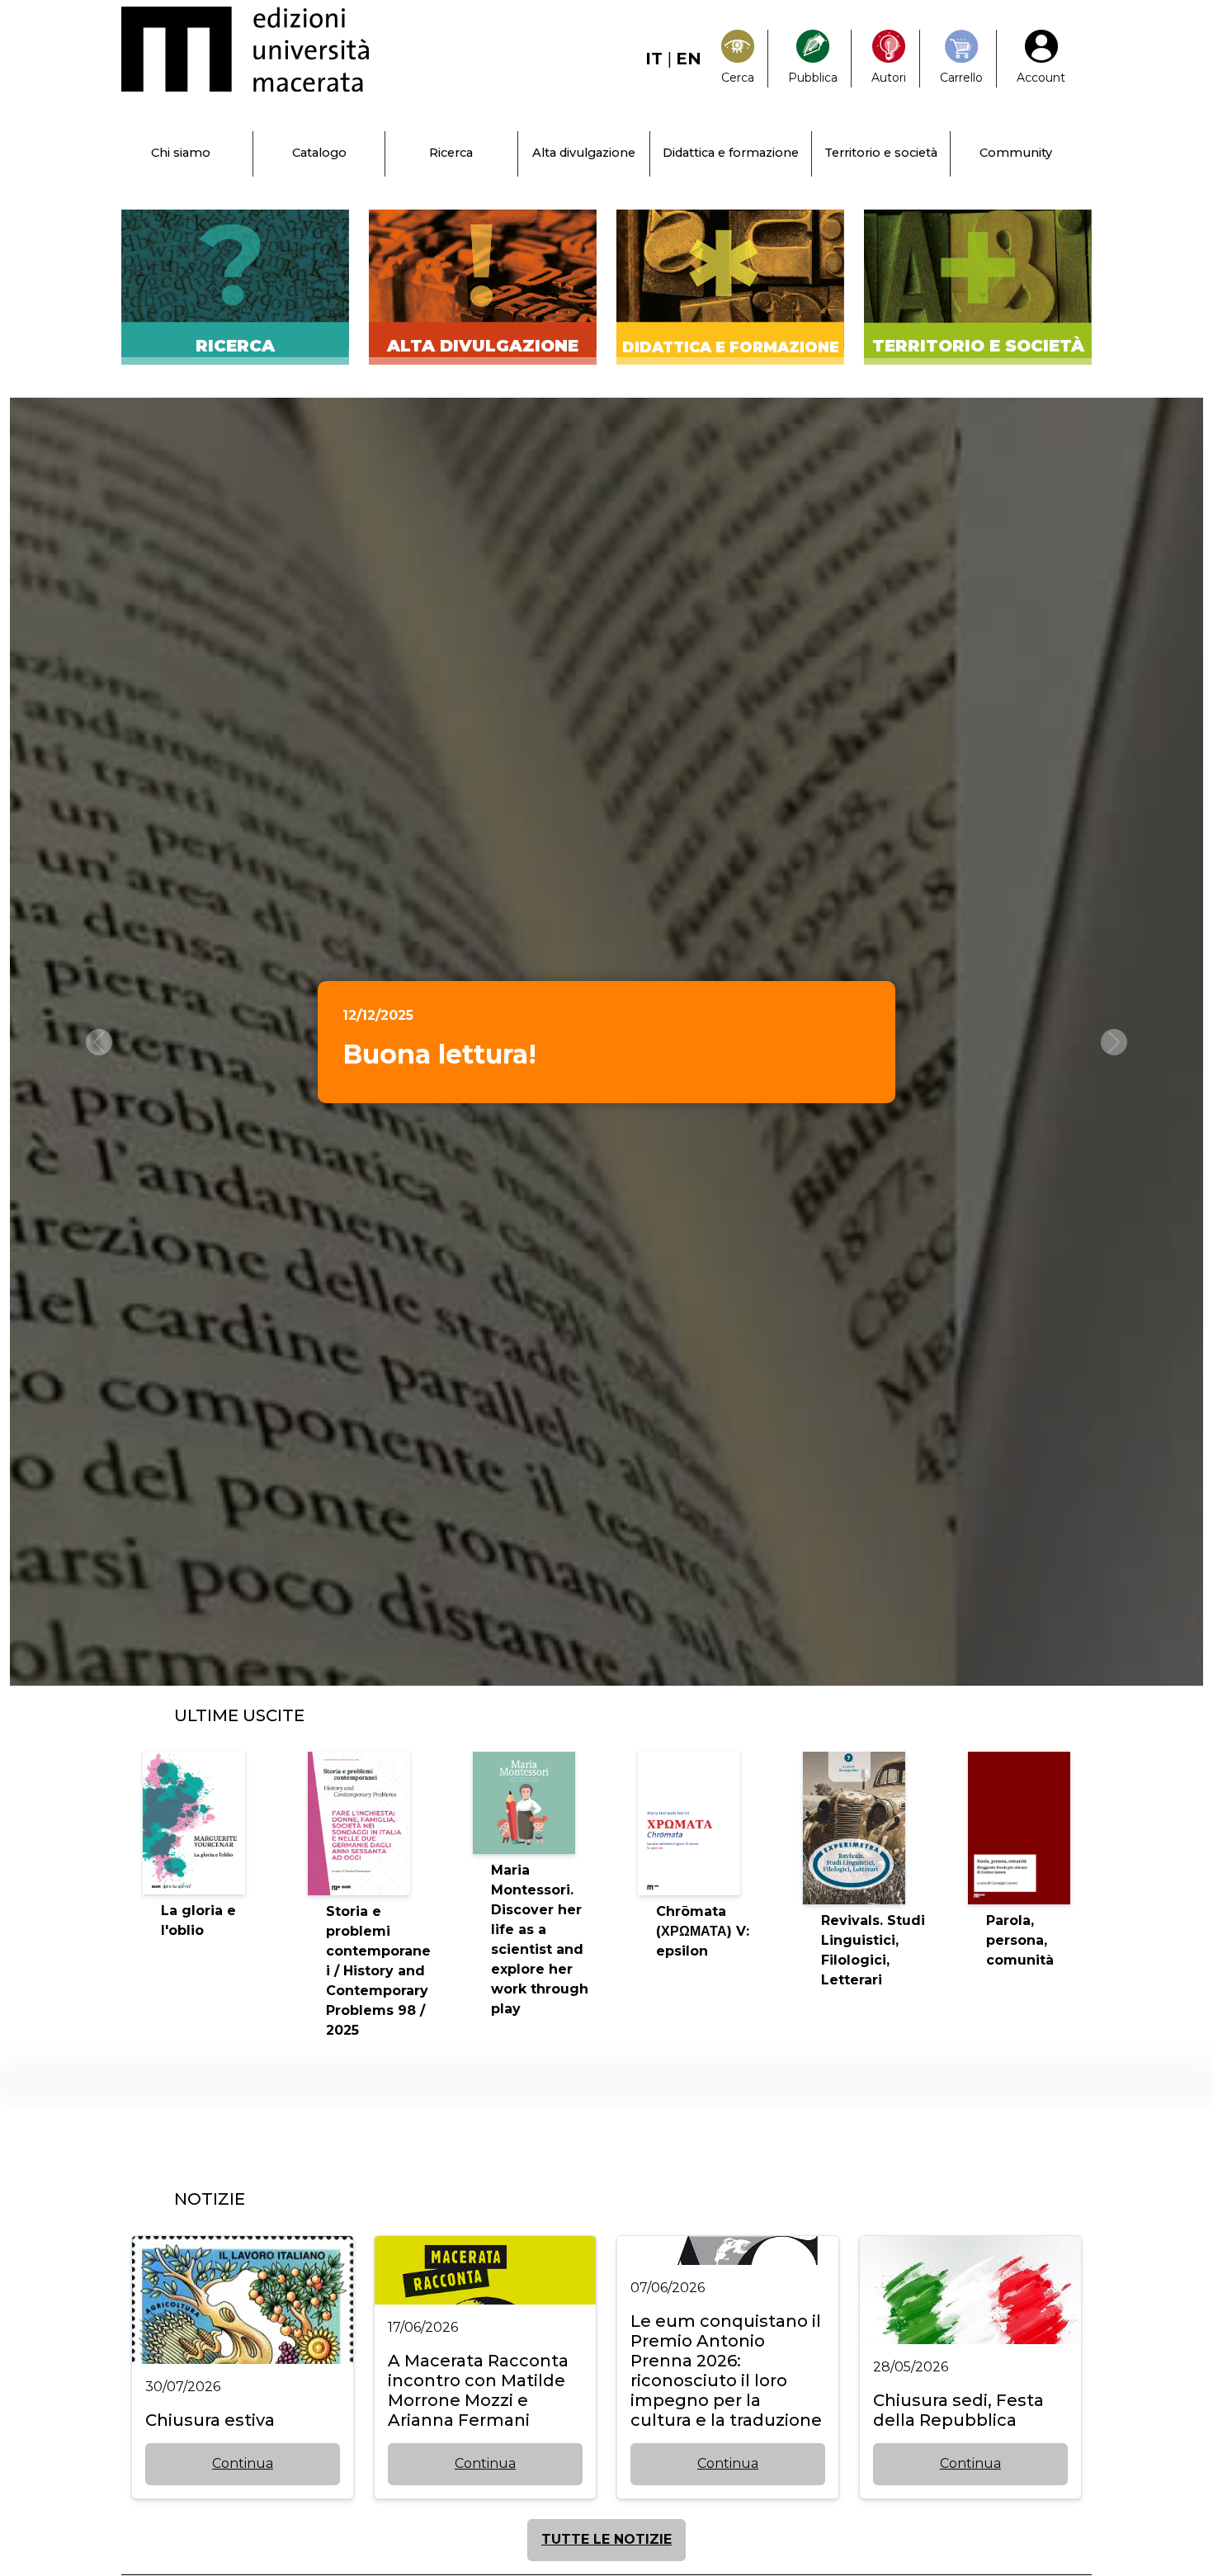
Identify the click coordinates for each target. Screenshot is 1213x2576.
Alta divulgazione (584, 153)
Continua (243, 2463)
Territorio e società (881, 153)
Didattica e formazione (731, 153)
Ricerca (451, 153)
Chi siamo (181, 153)
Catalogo (319, 153)
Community (1016, 153)
